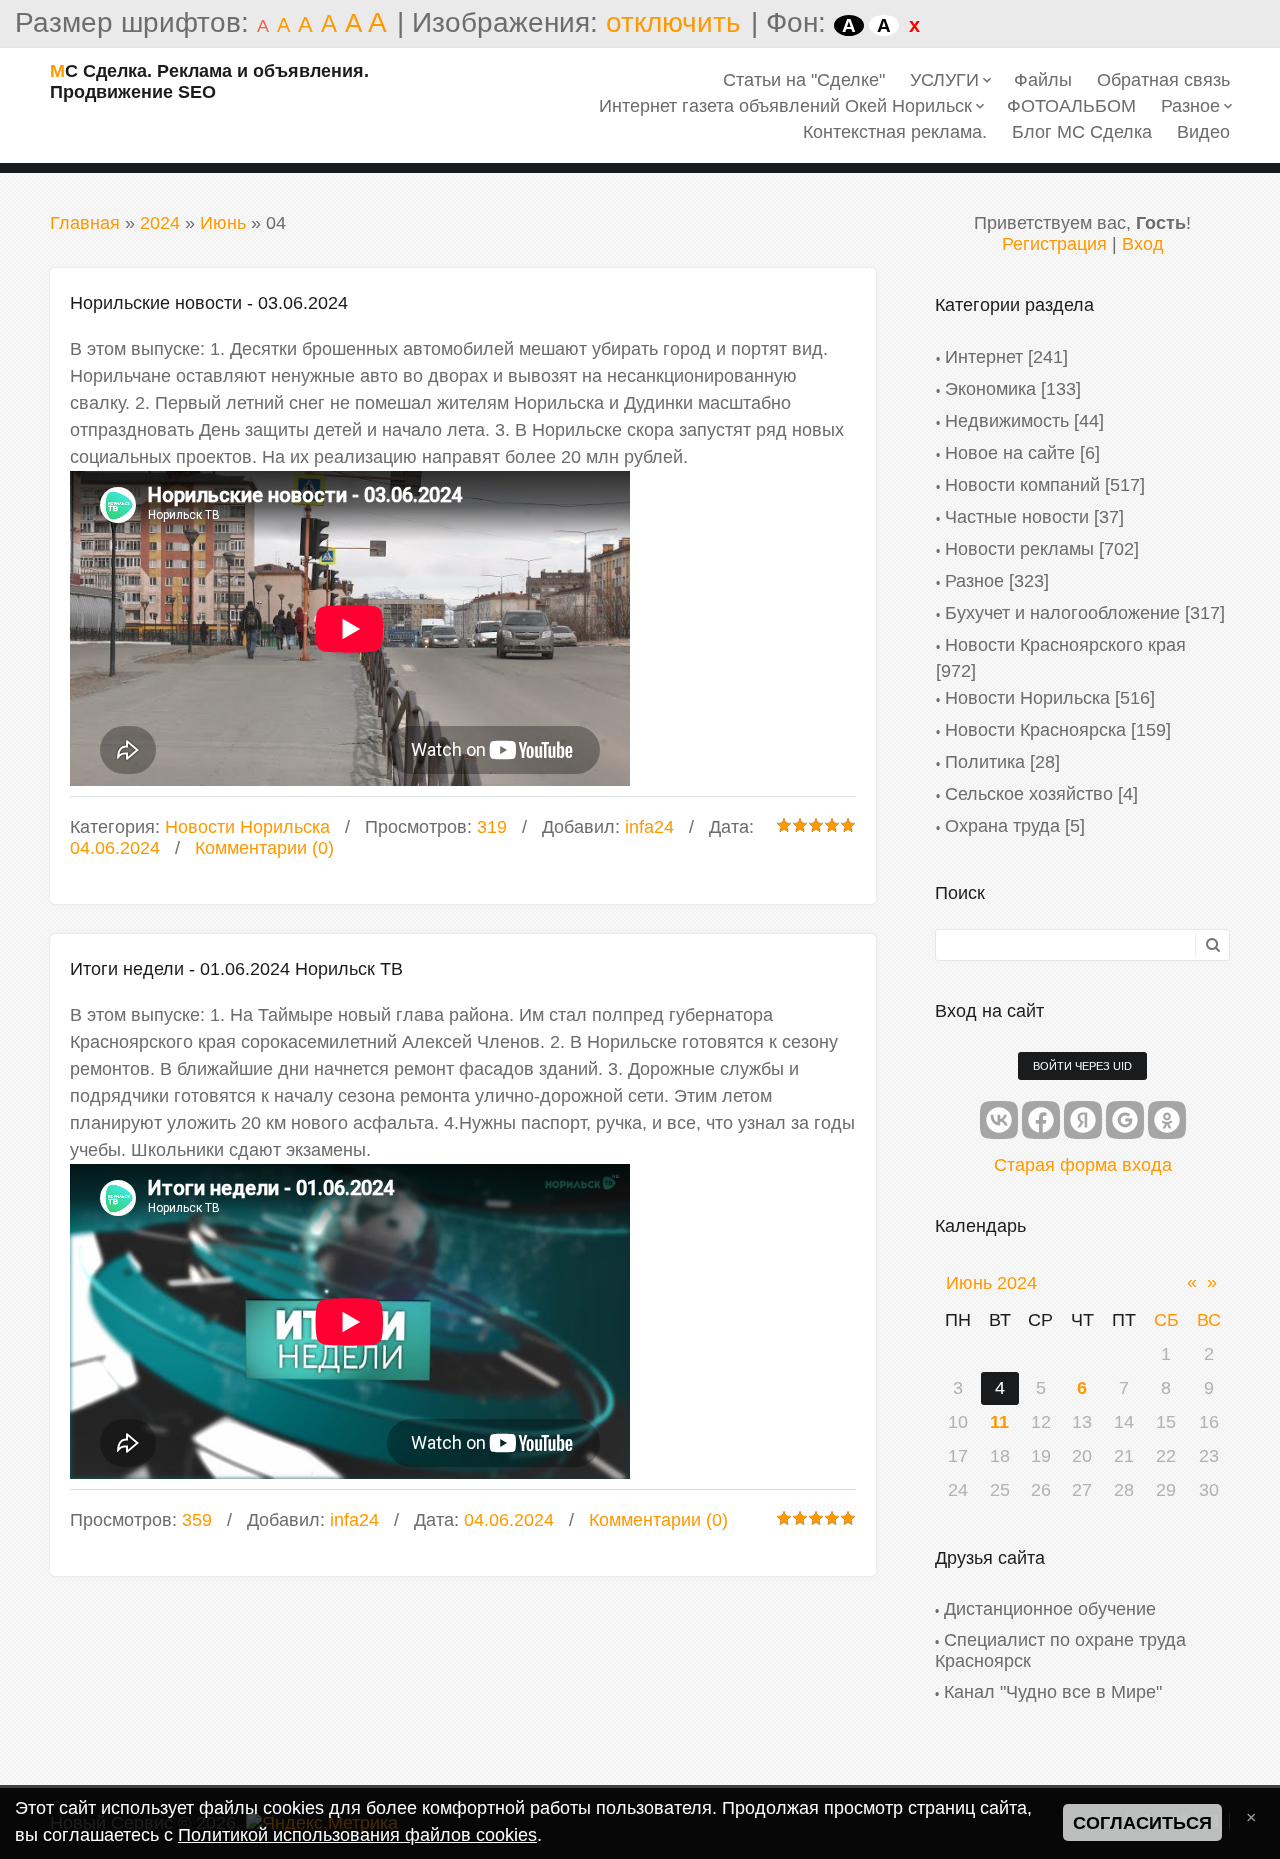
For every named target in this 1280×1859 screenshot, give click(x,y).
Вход (1143, 244)
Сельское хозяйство (1029, 794)
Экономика (990, 389)
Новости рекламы (1019, 549)
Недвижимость (1007, 421)
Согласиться (1142, 1823)
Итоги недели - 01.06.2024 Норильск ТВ (236, 969)
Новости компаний (1022, 485)
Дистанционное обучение (1050, 1609)
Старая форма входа (1083, 1165)
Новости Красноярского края (1065, 645)
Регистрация (1054, 244)
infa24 (649, 827)
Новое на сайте (1010, 453)
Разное (974, 581)
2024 (160, 223)
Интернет (984, 357)
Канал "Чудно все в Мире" (1053, 1692)
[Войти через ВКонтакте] (999, 1120)
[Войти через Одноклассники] (1167, 1120)
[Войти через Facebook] (1041, 1120)
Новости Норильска (247, 827)
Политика (985, 762)
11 (999, 1422)
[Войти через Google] (1125, 1120)
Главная (85, 223)
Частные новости (1017, 517)
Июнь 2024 (991, 1283)
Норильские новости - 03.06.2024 (209, 303)
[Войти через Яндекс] (1083, 1120)
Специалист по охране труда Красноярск (1060, 1650)
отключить (673, 22)
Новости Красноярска (1035, 730)
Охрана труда (1002, 826)
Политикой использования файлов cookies (357, 1835)
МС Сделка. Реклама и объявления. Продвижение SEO (209, 81)
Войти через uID (1082, 1066)
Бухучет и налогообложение (1062, 613)
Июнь (223, 223)
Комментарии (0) (264, 848)
